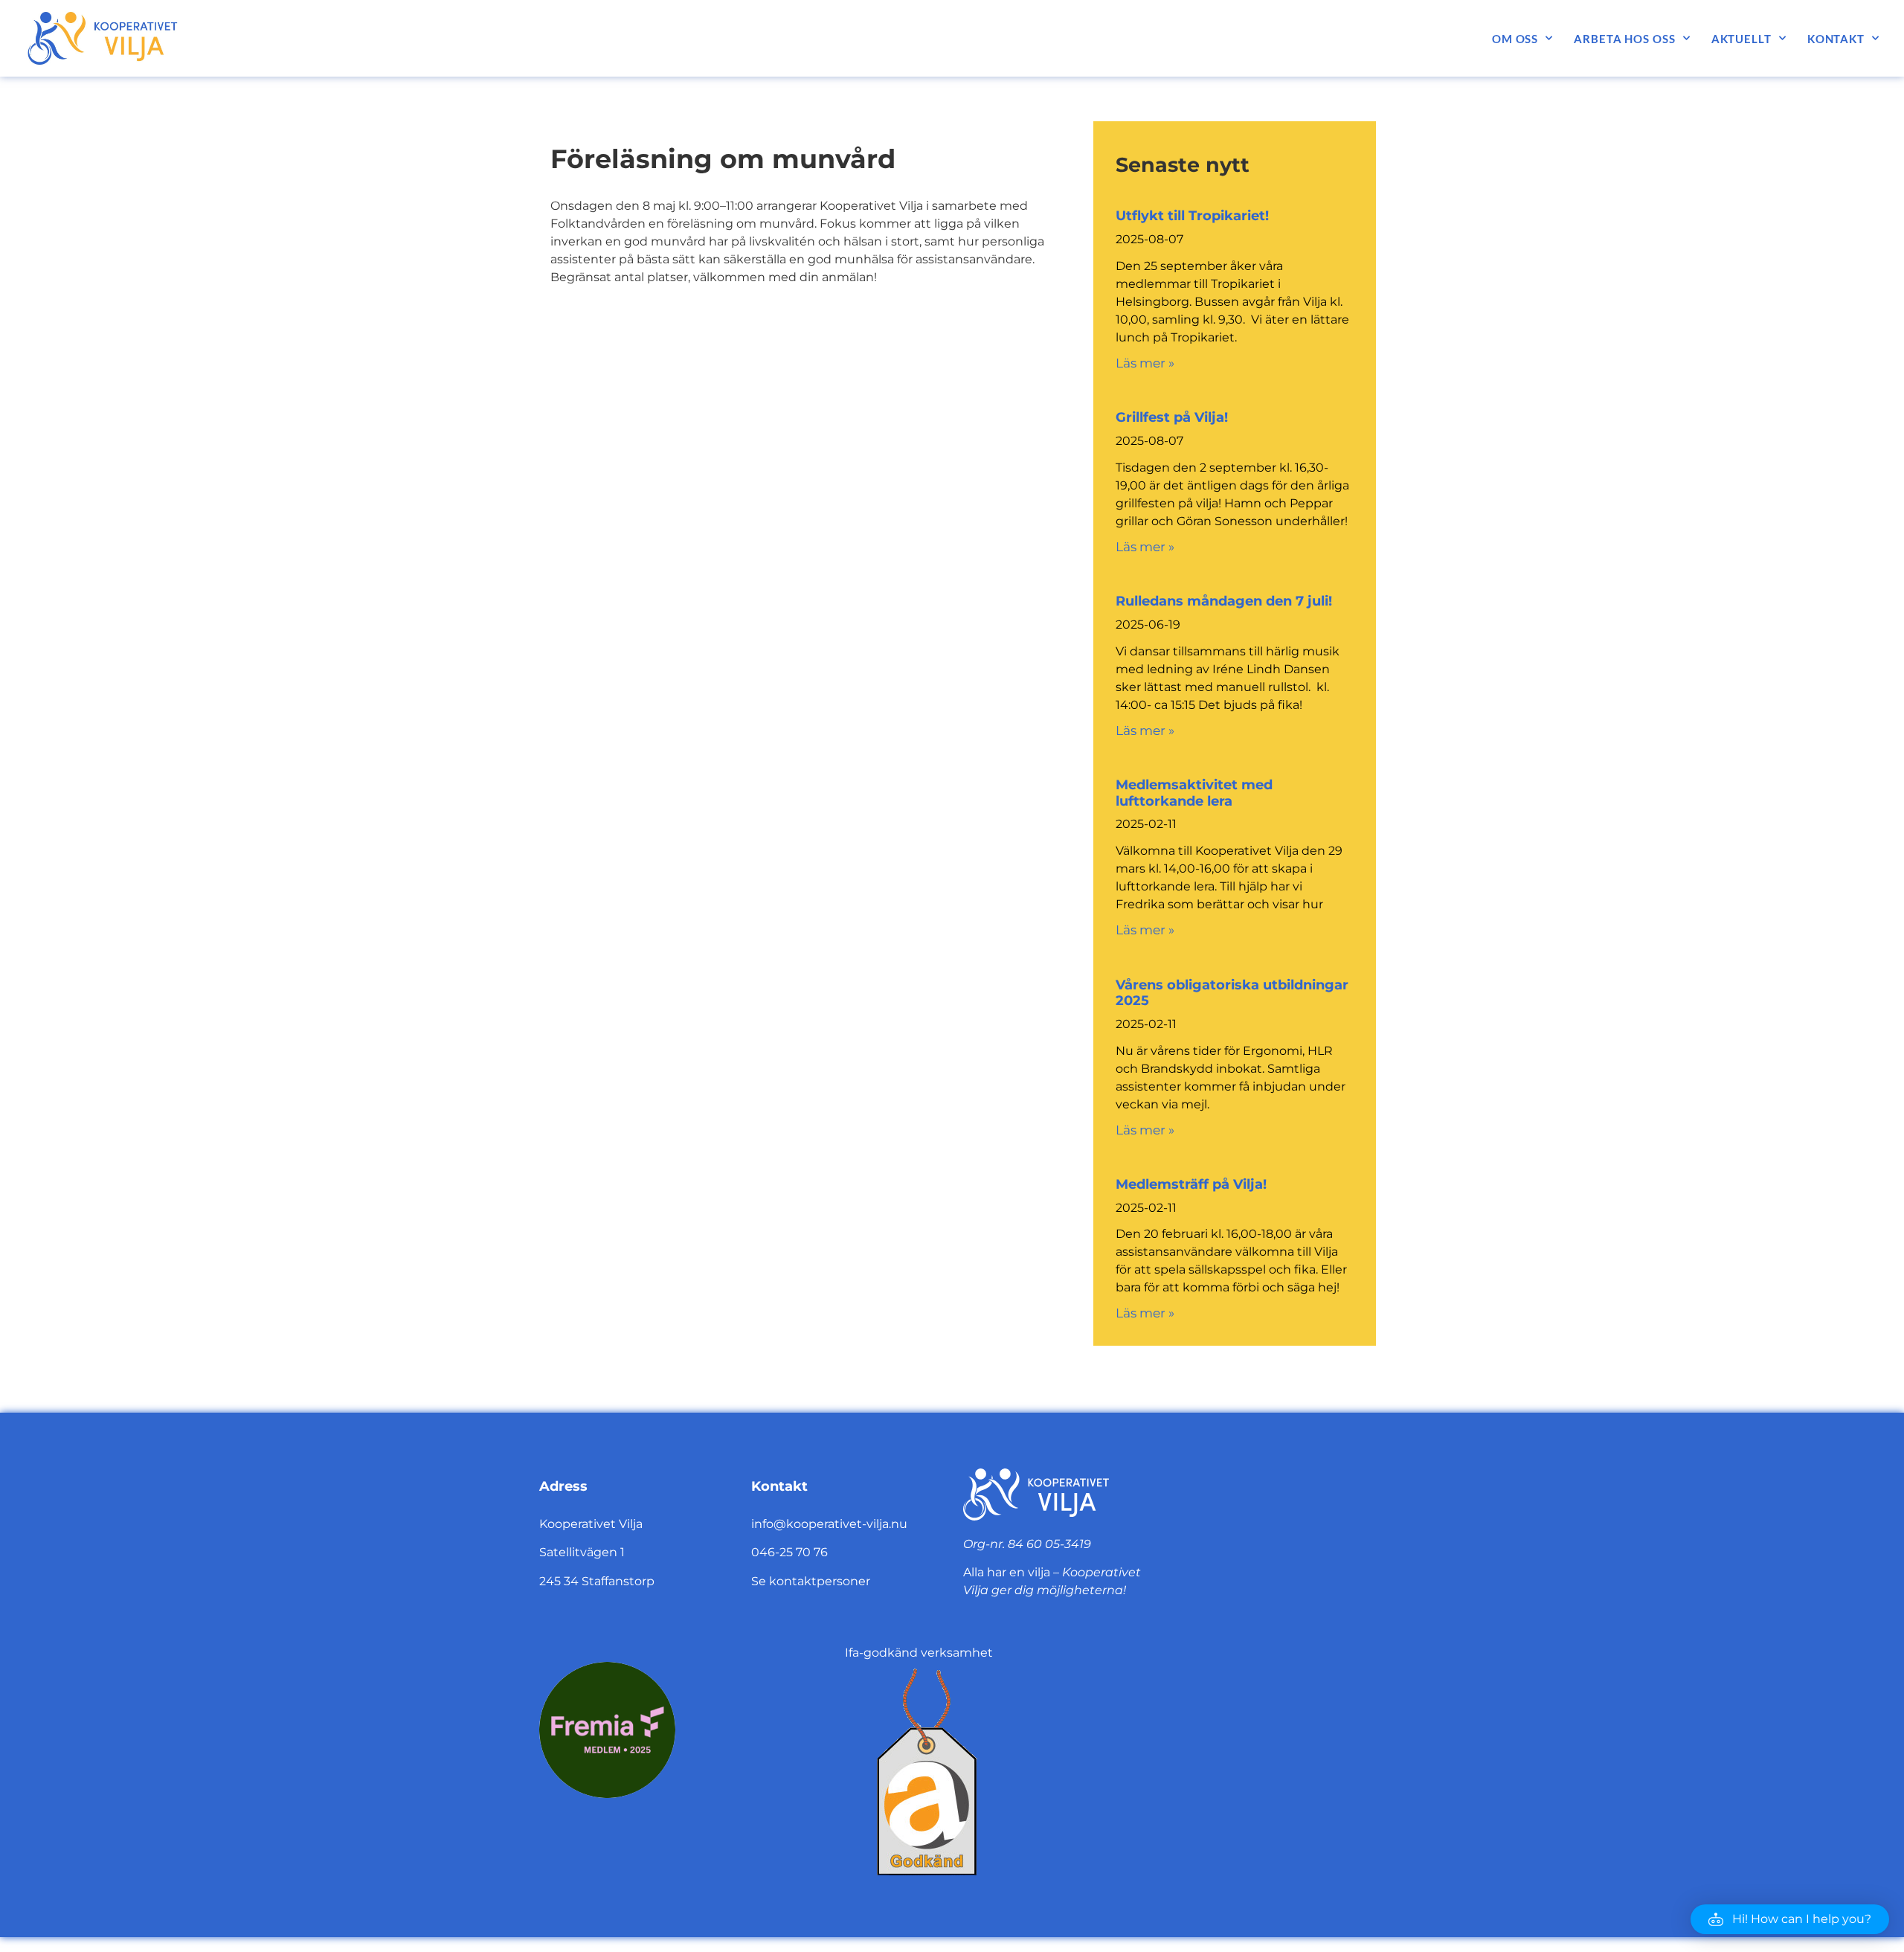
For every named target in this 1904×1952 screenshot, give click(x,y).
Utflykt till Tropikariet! (1192, 216)
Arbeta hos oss (1625, 39)
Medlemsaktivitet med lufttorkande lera (1194, 793)
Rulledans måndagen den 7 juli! (1224, 601)
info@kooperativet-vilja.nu (829, 1524)
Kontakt (1836, 39)
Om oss (1515, 39)
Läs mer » (1145, 363)
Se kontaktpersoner (811, 1581)
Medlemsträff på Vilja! (1191, 1184)
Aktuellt (1741, 39)
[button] (1790, 1919)
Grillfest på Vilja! (1172, 417)
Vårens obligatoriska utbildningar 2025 (1232, 993)
